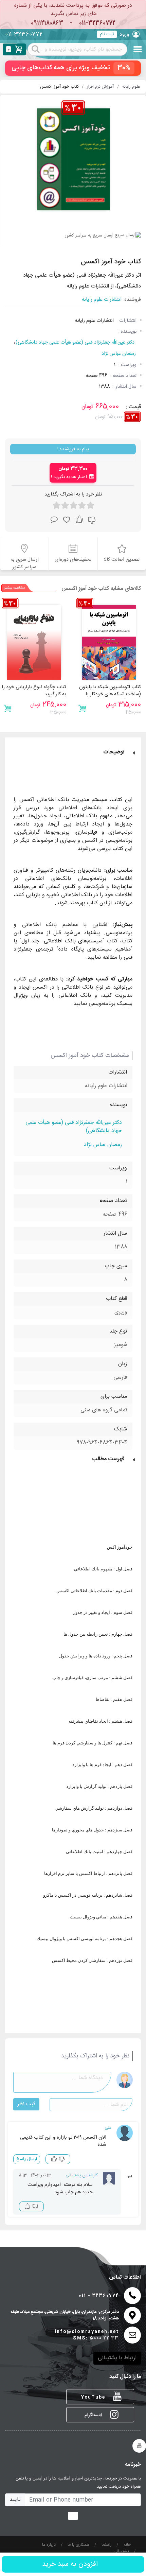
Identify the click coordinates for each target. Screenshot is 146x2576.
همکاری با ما (79, 2545)
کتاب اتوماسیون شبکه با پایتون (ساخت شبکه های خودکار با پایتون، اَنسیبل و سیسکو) (110, 694)
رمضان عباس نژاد (119, 354)
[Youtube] (139, 2446)
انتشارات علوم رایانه (102, 300)
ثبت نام (107, 34)
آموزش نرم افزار (100, 87)
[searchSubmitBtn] (36, 49)
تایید (15, 2500)
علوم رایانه (131, 87)
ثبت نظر (26, 2104)
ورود (124, 34)
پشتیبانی (121, 2552)
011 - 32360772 (99, 2296)
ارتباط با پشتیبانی (117, 2358)
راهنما (107, 2545)
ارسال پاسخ (27, 2159)
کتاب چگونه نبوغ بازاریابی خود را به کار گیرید (34, 691)
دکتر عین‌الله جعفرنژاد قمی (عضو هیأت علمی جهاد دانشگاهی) (75, 343)
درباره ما (49, 2545)
